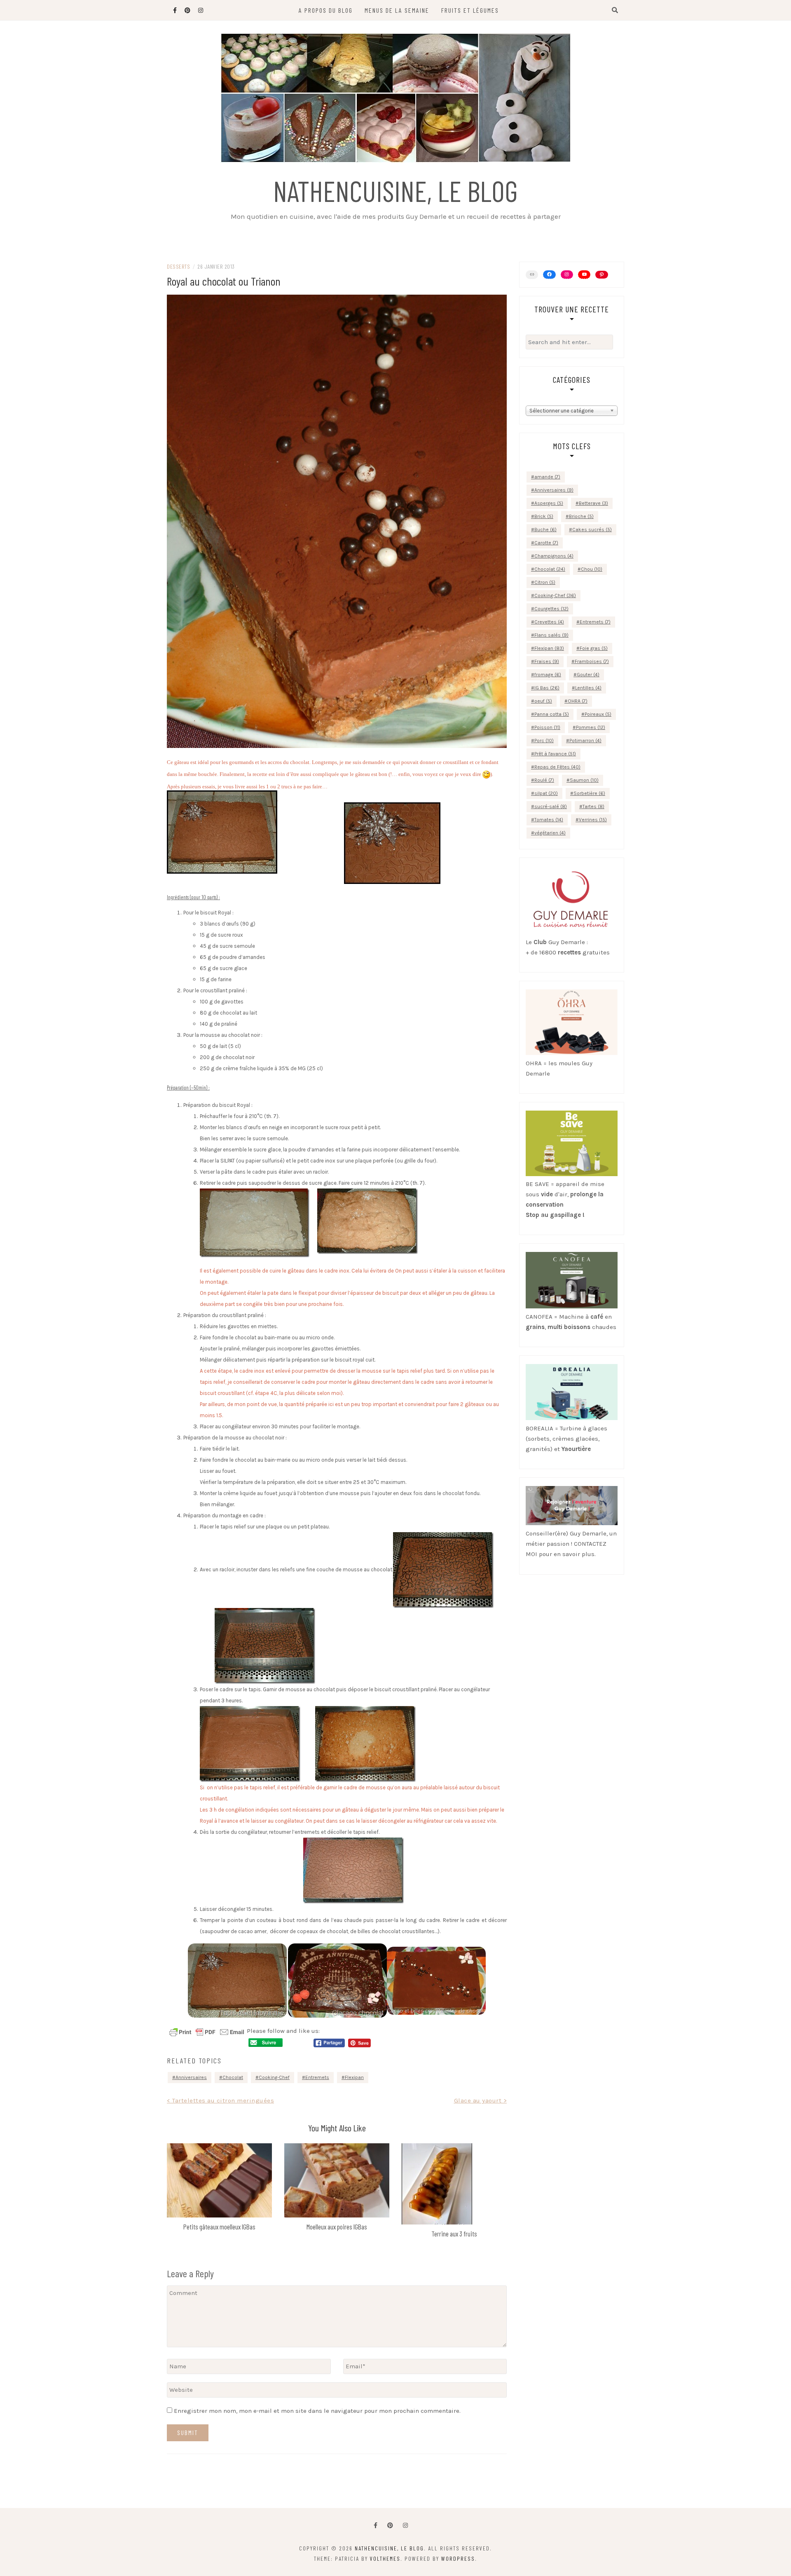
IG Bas (547, 688)
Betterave (593, 503)
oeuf (543, 701)
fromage (548, 675)
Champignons (554, 556)
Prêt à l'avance (555, 754)
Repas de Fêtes (557, 767)
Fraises (547, 661)
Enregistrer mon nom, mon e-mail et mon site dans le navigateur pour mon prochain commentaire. (317, 2411)
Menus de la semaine (397, 10)
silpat (546, 793)
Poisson (547, 727)
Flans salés (551, 635)
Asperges (549, 503)
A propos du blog (326, 10)
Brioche (581, 516)
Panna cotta (552, 714)
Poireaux (598, 714)
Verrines (593, 820)
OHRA (578, 701)
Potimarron (585, 741)
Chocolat (233, 2077)
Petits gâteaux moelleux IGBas (219, 2227)
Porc (544, 741)
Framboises (592, 661)
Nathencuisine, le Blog (395, 190)
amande (547, 477)
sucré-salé (551, 806)
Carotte (546, 543)
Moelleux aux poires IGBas (337, 2227)
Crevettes (549, 622)
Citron (545, 582)
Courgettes (551, 609)
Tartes (593, 806)
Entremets (317, 2077)
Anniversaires (191, 2077)
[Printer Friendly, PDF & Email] (207, 2032)
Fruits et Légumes (470, 10)
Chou (592, 569)
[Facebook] (376, 2526)
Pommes (591, 727)
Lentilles (588, 688)
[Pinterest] (601, 275)
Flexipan (354, 2077)
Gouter (588, 675)
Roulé (544, 780)
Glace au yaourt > (481, 2100)
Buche (545, 530)
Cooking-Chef (274, 2077)
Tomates (549, 820)
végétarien (550, 833)
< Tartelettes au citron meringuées (220, 2100)
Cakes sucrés (592, 530)
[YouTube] (584, 274)
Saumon (584, 780)
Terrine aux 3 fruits (454, 2234)
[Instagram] (567, 274)
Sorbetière (589, 793)
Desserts (178, 266)
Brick (544, 516)
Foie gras (594, 648)
